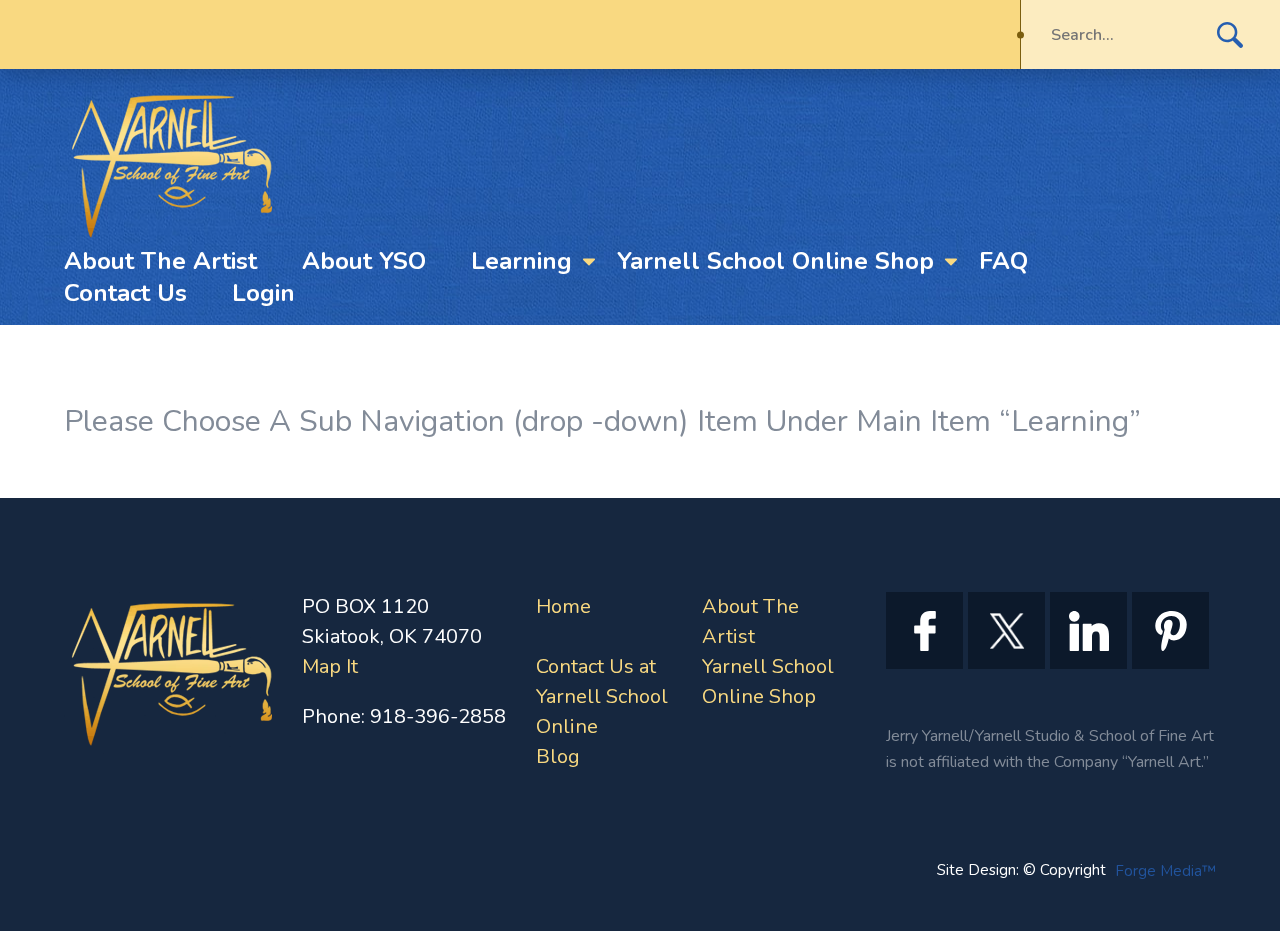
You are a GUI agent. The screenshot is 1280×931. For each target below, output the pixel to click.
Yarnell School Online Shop (775, 261)
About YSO (364, 261)
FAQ (1003, 261)
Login (263, 293)
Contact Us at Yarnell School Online (602, 696)
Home (563, 606)
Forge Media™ (1165, 871)
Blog (558, 756)
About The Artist (160, 261)
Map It (330, 666)
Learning (521, 261)
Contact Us (125, 293)
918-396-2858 (438, 716)
